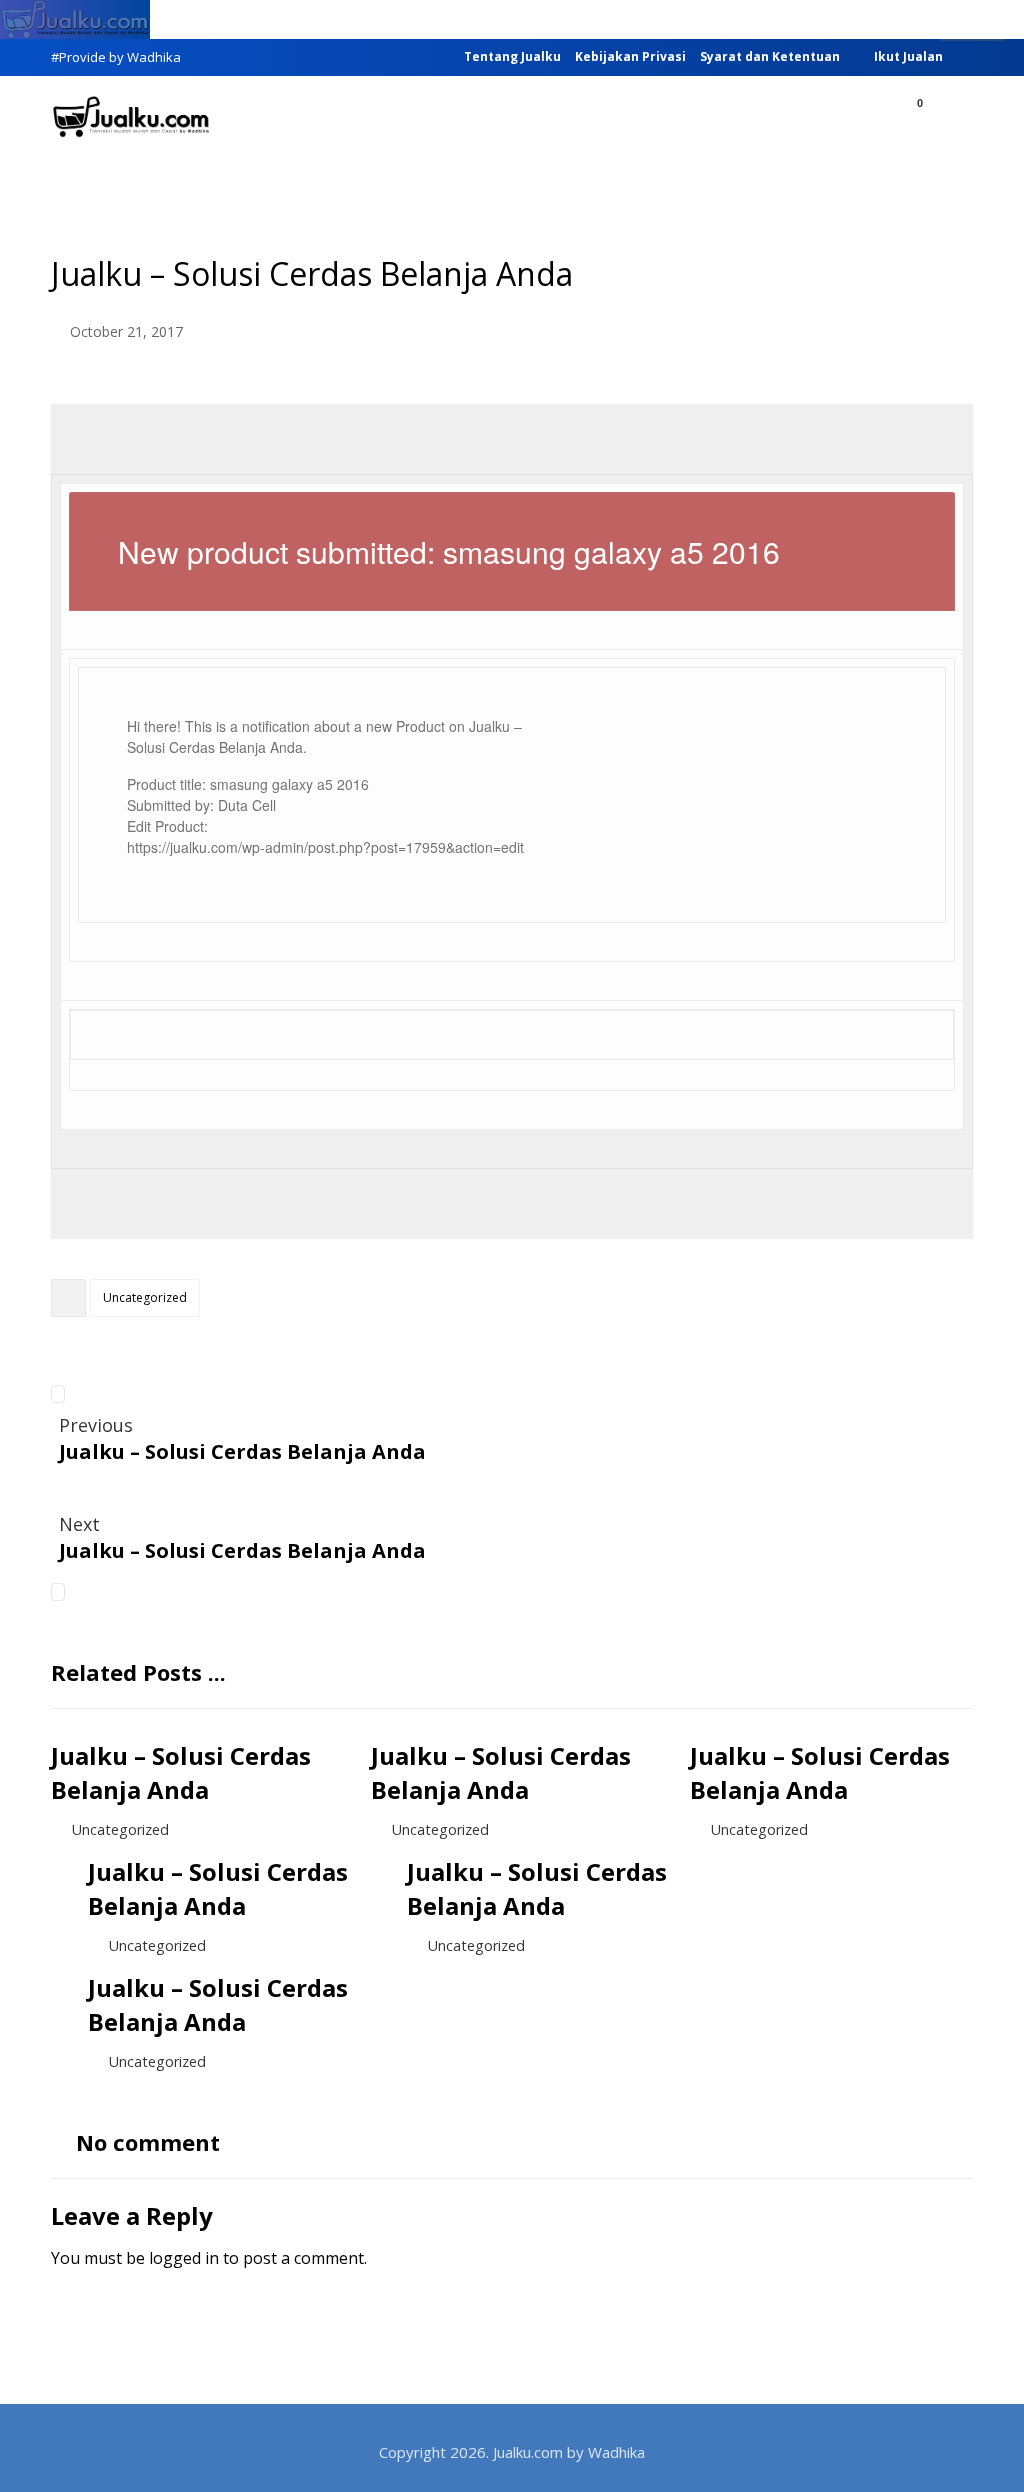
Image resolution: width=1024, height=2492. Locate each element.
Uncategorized (145, 1297)
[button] (950, 119)
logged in (184, 2258)
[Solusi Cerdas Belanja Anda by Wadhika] (131, 117)
